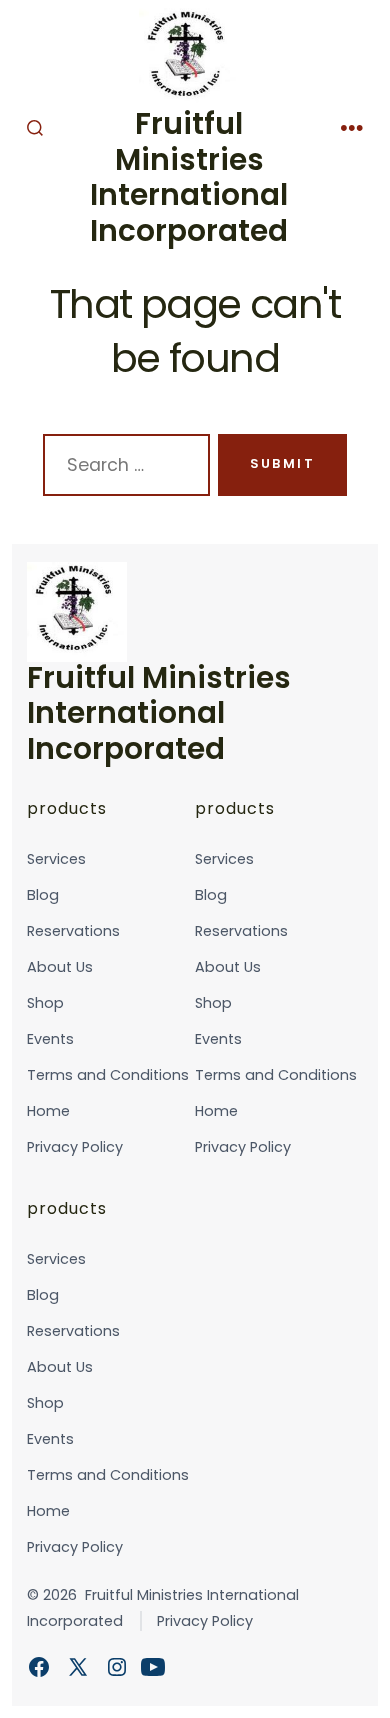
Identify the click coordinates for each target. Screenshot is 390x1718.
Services (56, 859)
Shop (45, 1003)
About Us (60, 967)
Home (48, 1111)
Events (50, 1039)
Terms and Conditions (108, 1075)
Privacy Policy (75, 1147)
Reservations (73, 931)
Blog (43, 895)
